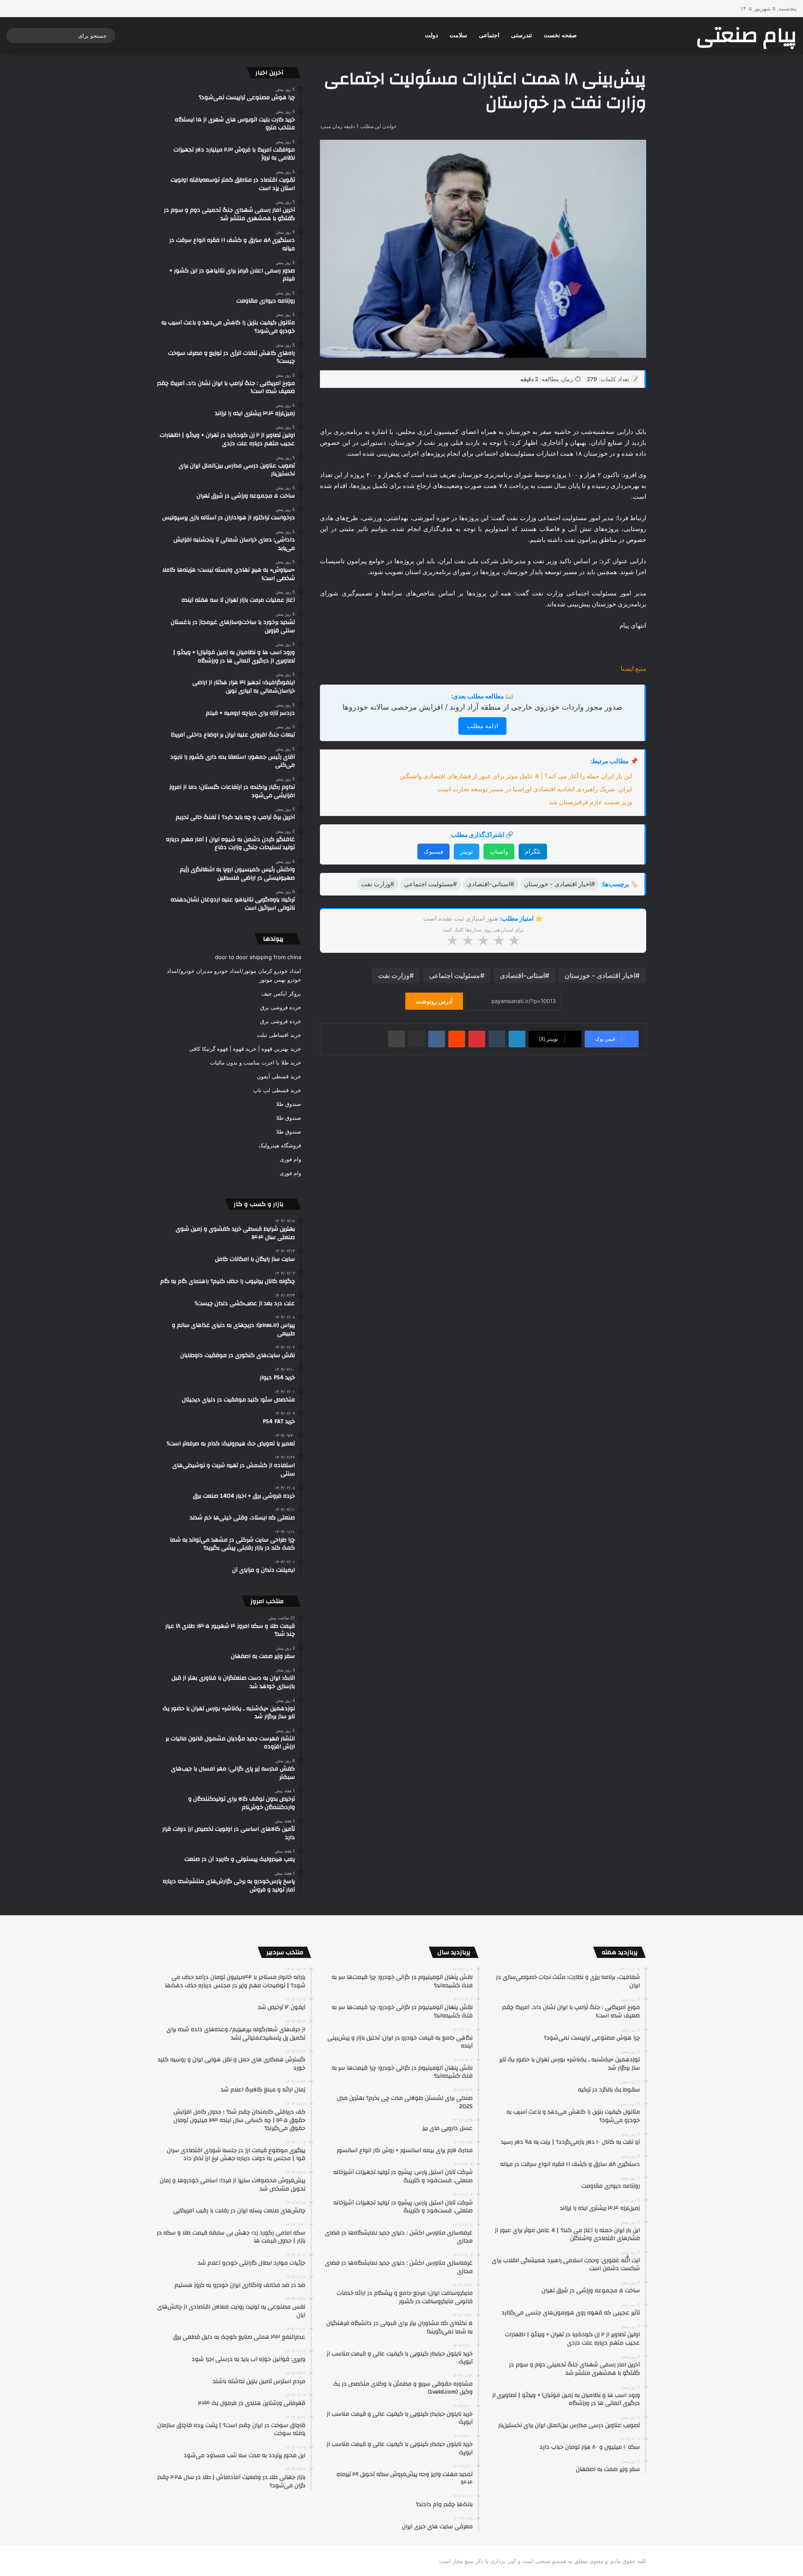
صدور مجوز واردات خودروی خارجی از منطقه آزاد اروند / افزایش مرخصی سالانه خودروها (482, 707)
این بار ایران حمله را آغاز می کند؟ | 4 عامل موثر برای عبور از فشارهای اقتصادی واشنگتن (516, 776)
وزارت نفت (394, 975)
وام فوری (290, 1159)
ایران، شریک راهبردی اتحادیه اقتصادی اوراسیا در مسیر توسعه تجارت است (535, 789)
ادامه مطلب (482, 726)
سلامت (458, 35)
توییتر (467, 851)
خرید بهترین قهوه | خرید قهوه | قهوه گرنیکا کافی (245, 1049)
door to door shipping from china (258, 957)
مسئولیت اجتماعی (455, 975)
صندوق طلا (289, 1104)
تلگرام (533, 851)
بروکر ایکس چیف (281, 993)
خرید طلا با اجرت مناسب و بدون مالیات (256, 1062)
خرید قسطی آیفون (279, 1076)
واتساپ (499, 851)
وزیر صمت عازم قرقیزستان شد (590, 802)
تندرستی (522, 35)
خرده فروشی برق (281, 1007)
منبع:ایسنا (633, 668)
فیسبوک (433, 851)
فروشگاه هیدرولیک (280, 1145)
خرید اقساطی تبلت (279, 1035)
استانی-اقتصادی (522, 975)
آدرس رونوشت (434, 1001)
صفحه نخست (560, 35)
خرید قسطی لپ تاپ (277, 1090)
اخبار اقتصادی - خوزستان (600, 975)
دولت (431, 35)
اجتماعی (489, 35)
